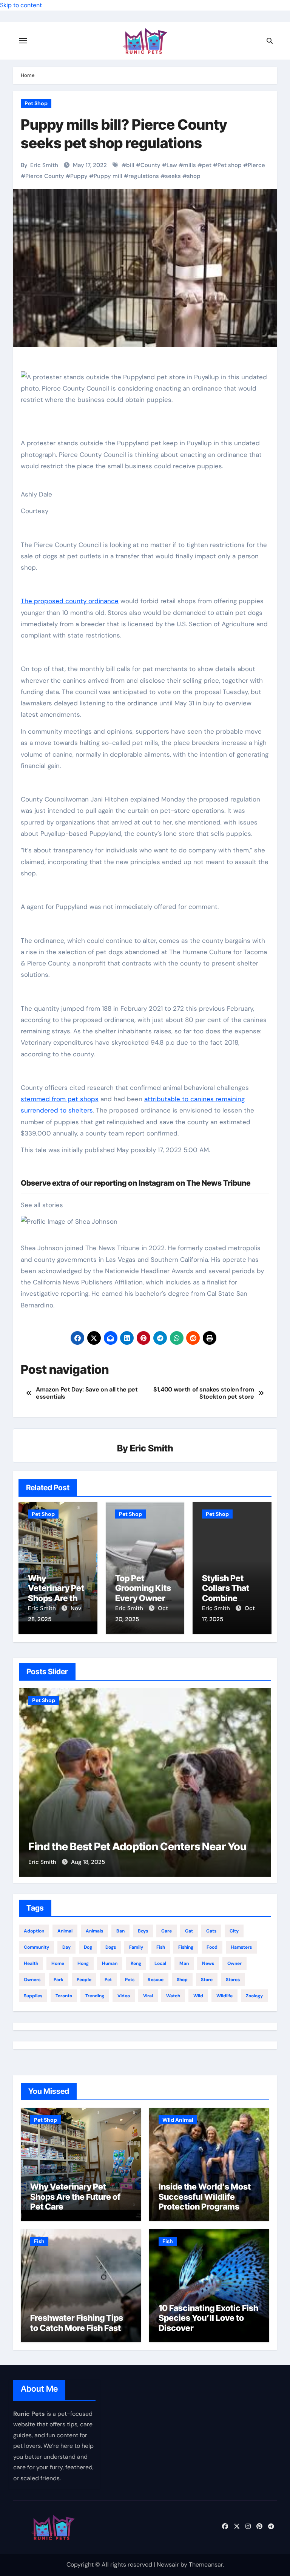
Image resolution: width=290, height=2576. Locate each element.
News (208, 1963)
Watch (173, 1996)
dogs (111, 1947)
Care (167, 1931)
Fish (39, 2241)
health (31, 1963)
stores (233, 1980)
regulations (144, 176)
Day (66, 1947)
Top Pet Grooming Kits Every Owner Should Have (143, 1593)
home (58, 1963)
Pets (130, 1980)
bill (130, 165)
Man (184, 1963)
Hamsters (241, 1947)
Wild (198, 1996)
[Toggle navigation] (23, 41)
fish (161, 1947)
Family (136, 1947)
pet (207, 165)
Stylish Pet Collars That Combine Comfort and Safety (227, 1598)
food (212, 1947)
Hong (83, 1963)
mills (190, 165)
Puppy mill (108, 176)
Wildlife (224, 1996)
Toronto (64, 1996)
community (36, 1947)
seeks (173, 176)
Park (59, 1980)
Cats (211, 1931)
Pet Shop (36, 103)
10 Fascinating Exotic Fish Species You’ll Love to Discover (208, 2318)
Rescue (156, 1980)
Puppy (79, 176)
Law (172, 165)
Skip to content (21, 5)
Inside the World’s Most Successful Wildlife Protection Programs (205, 2197)
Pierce (256, 165)
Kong (136, 1963)
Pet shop (230, 165)
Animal (65, 1931)
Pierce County (45, 176)
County (150, 165)
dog (88, 1947)
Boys (143, 1931)
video (124, 1996)
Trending (95, 1996)
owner (234, 1963)
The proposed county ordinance (70, 601)
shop (194, 176)
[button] (261, 1781)
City (234, 1931)
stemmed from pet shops (60, 1099)
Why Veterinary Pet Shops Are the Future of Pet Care (56, 1598)
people (84, 1980)
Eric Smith (44, 165)
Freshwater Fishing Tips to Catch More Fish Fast (77, 2323)
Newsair (168, 2565)
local (160, 1963)
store (207, 1980)
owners (32, 1980)
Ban (120, 1931)
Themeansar (206, 2565)
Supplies (33, 1996)
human (110, 1963)
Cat (189, 1931)
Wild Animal (178, 2120)
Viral (148, 1996)
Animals (94, 1931)
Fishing (186, 1947)
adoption (34, 1931)
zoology (254, 1996)
